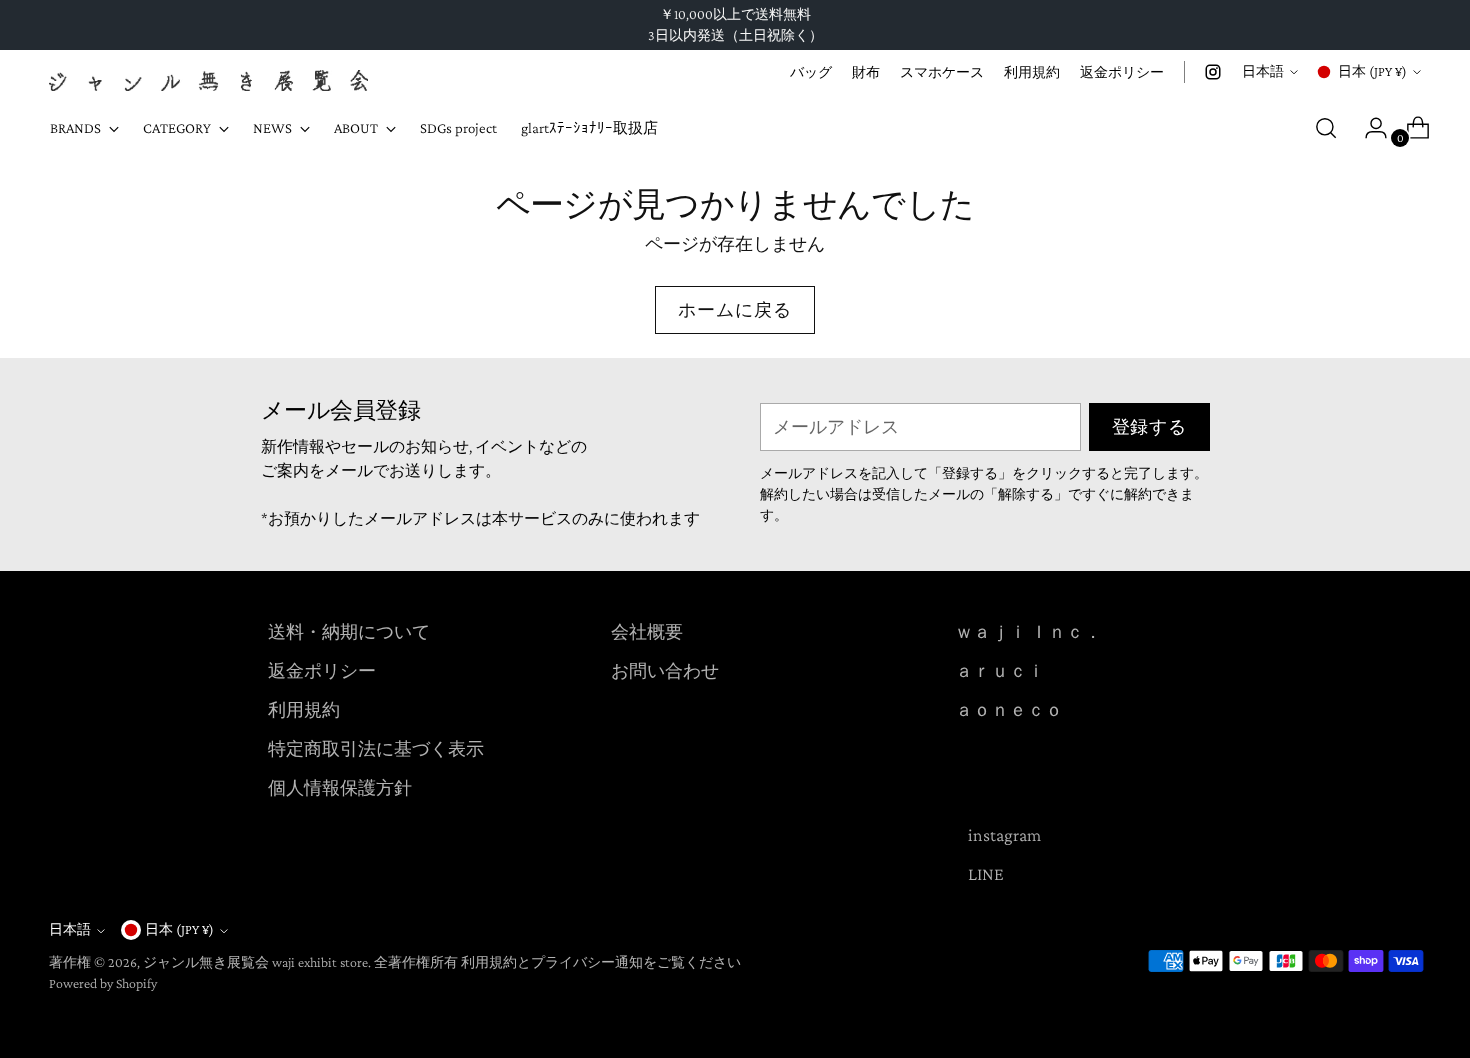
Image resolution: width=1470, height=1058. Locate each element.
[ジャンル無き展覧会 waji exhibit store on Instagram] (1213, 72)
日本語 (1263, 71)
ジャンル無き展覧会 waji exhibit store (255, 962)
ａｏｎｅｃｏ (1009, 710)
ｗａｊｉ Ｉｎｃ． (1028, 632)
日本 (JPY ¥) (1372, 71)
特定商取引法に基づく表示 (376, 749)
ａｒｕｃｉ (1000, 671)
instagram (1004, 835)
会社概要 (647, 632)
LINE (986, 874)
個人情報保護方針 (340, 788)
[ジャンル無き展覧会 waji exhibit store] (209, 80)
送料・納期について (349, 632)
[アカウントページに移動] (1368, 128)
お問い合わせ (665, 671)
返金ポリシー (322, 671)
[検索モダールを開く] (1326, 128)
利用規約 (304, 710)
